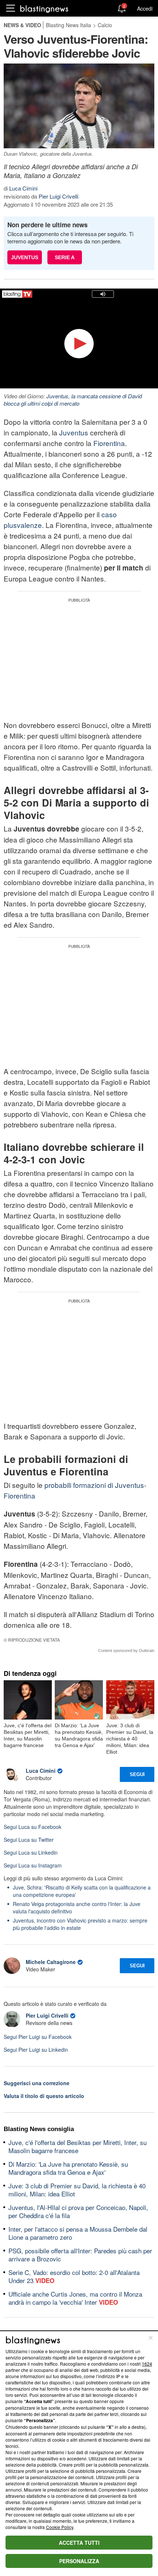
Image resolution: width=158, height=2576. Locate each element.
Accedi (145, 8)
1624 (147, 2364)
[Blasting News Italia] (44, 9)
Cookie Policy (60, 2527)
